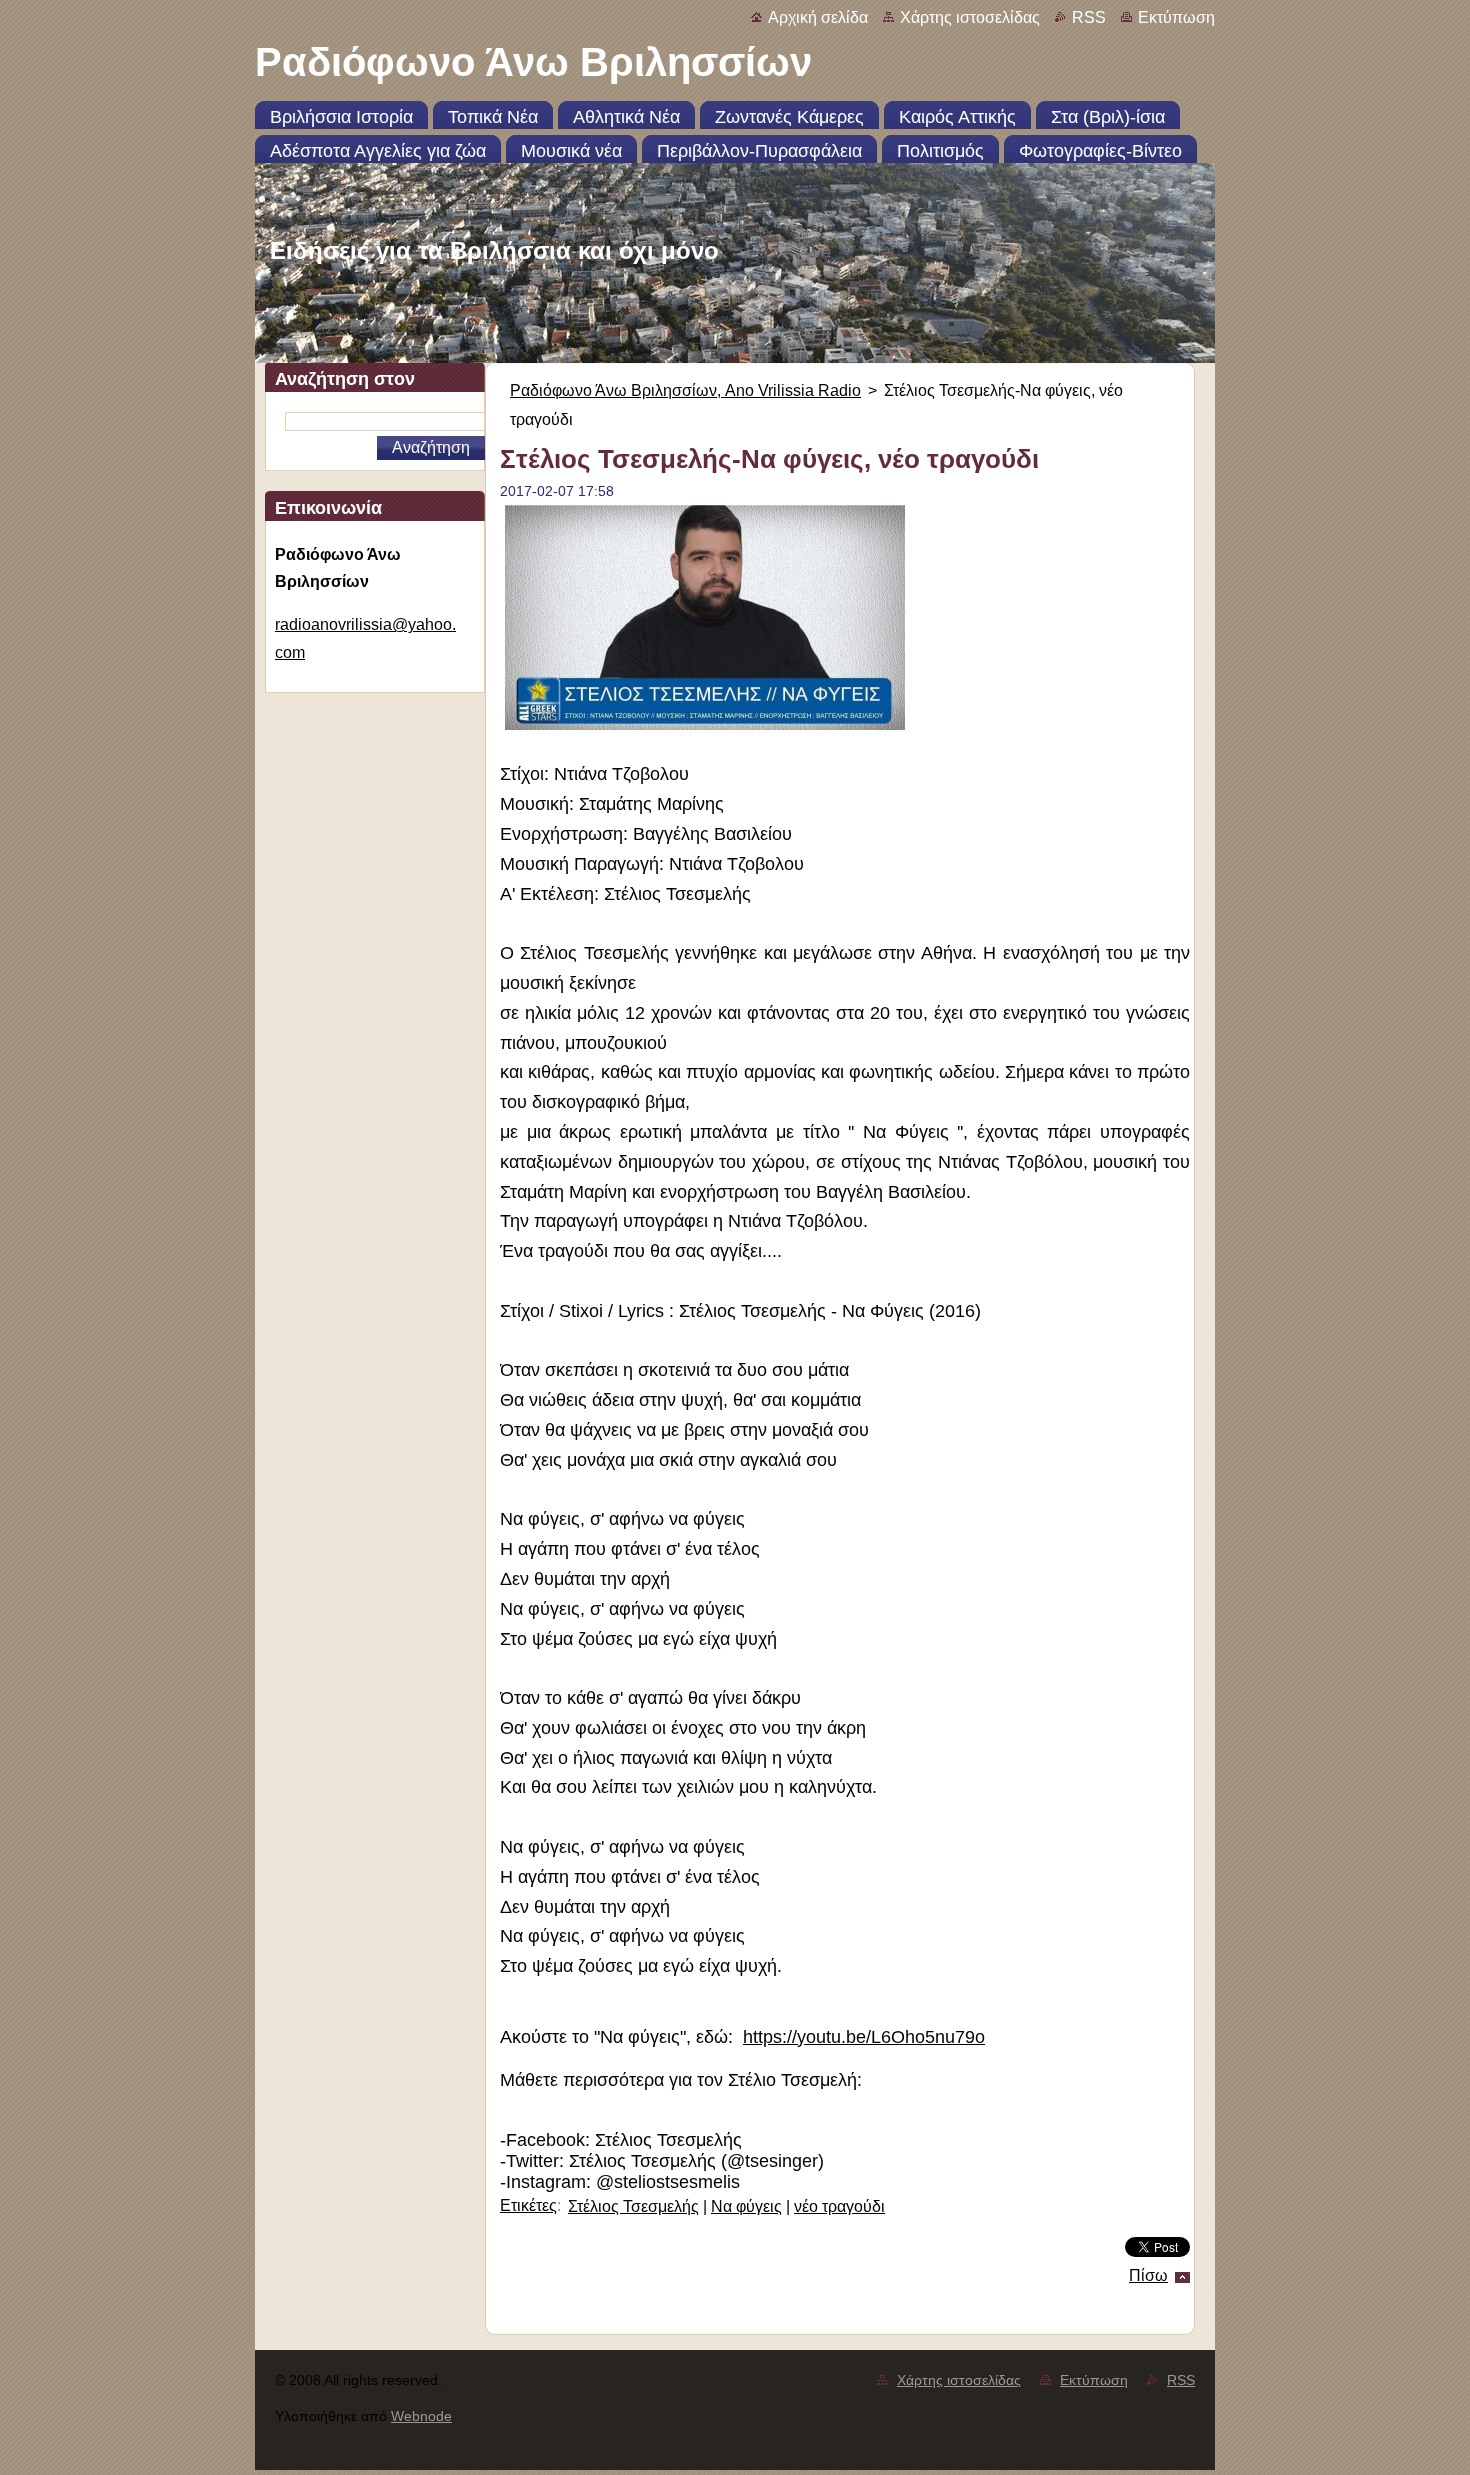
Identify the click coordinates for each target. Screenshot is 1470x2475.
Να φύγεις (746, 2206)
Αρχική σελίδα (818, 17)
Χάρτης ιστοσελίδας (970, 17)
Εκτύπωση (1176, 17)
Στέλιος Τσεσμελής (633, 2206)
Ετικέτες (528, 2205)
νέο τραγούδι (839, 2206)
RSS (1089, 17)
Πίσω (1148, 2275)
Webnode (421, 2416)
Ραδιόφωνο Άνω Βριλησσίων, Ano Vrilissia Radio (685, 390)
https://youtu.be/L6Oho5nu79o (864, 2037)
